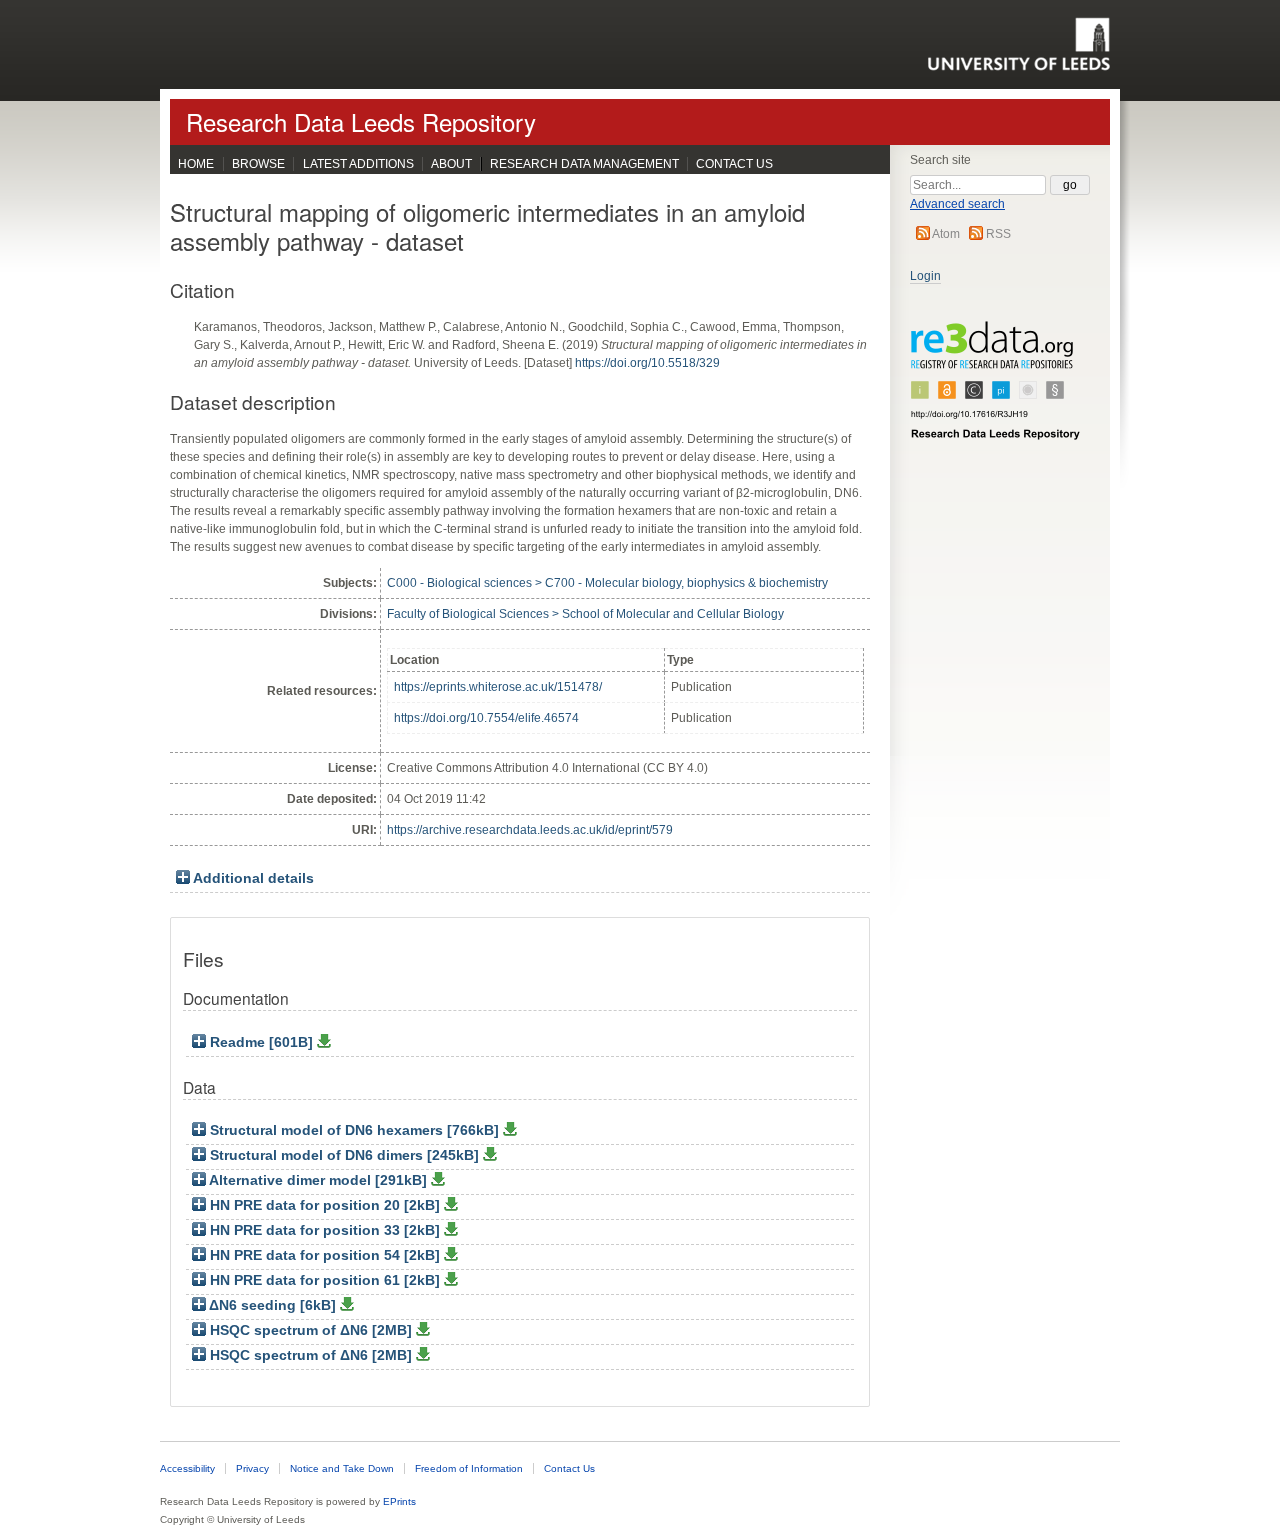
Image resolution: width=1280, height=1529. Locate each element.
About (451, 164)
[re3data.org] (996, 389)
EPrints (399, 1501)
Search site (940, 160)
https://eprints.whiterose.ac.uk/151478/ (498, 687)
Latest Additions (358, 164)
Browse (258, 164)
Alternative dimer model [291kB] (318, 1180)
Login (925, 276)
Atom (946, 234)
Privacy (252, 1468)
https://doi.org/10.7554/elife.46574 (486, 718)
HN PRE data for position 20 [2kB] (325, 1205)
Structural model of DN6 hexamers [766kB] (354, 1130)
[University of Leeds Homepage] (1018, 44)
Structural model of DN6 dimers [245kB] (344, 1155)
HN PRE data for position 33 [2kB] (325, 1230)
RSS (998, 234)
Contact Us (734, 164)
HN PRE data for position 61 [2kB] (325, 1280)
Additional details (253, 878)
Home (196, 164)
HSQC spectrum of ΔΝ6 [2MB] (311, 1330)
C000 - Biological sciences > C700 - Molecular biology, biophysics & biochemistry (607, 583)
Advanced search (957, 204)
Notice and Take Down (342, 1468)
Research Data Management (584, 164)
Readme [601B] (261, 1042)
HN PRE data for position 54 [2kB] (325, 1255)
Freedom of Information (469, 1468)
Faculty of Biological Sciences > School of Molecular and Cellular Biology (585, 614)
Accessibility (187, 1468)
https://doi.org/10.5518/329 (647, 363)
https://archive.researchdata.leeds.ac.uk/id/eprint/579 (530, 830)
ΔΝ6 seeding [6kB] (273, 1305)
